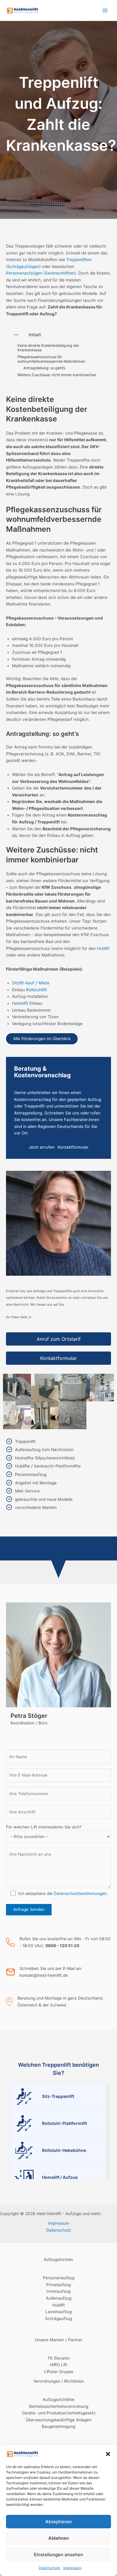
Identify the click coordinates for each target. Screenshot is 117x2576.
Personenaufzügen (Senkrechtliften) (41, 273)
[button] (108, 2454)
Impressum (72, 2568)
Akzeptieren (58, 2522)
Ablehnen (59, 2538)
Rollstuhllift (37, 990)
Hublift (103, 948)
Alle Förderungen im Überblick (42, 1039)
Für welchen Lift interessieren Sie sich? (44, 1827)
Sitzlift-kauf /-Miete (31, 983)
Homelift (20, 1003)
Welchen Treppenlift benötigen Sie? (58, 2069)
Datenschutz (49, 2568)
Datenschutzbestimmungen (80, 1893)
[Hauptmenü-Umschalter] (105, 10)
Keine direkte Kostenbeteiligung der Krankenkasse (48, 348)
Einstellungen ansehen (58, 2555)
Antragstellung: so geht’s (44, 368)
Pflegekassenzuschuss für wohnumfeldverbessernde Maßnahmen (51, 359)
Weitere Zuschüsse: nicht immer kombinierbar (57, 375)
